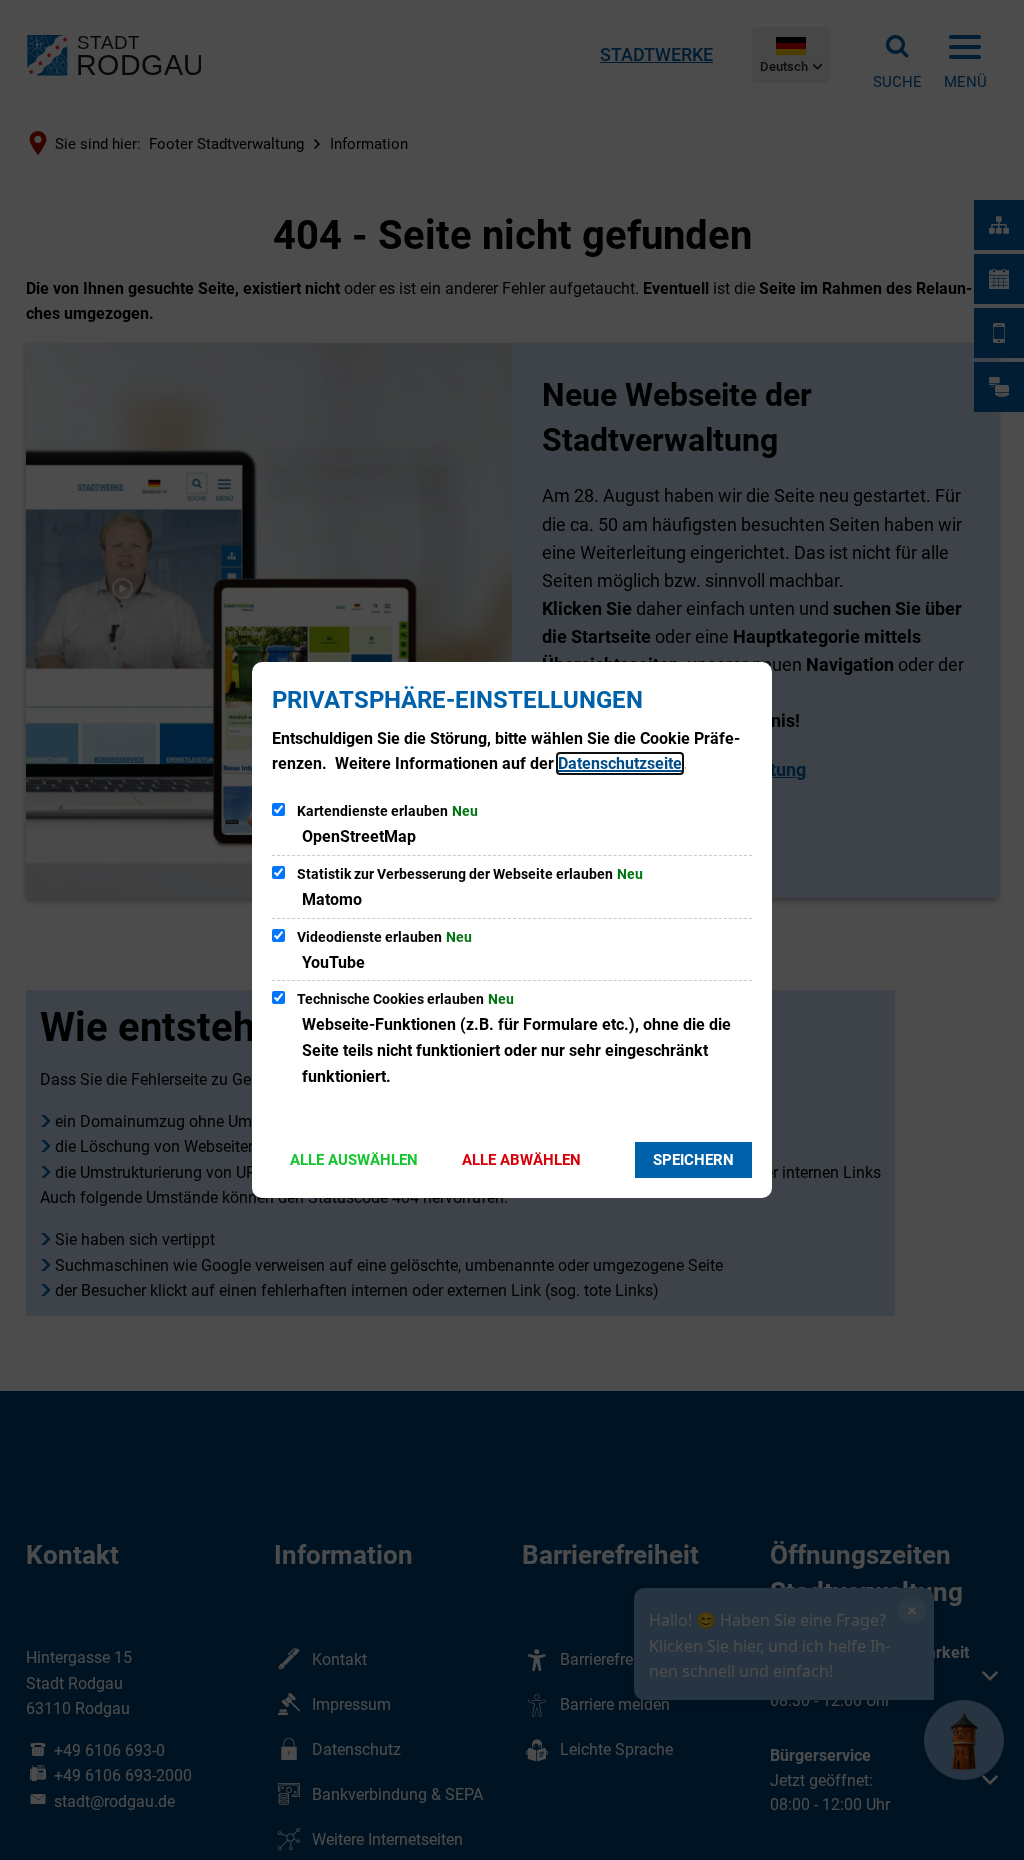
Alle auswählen (354, 1160)
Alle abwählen (521, 1160)
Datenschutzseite (620, 763)
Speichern (693, 1160)
